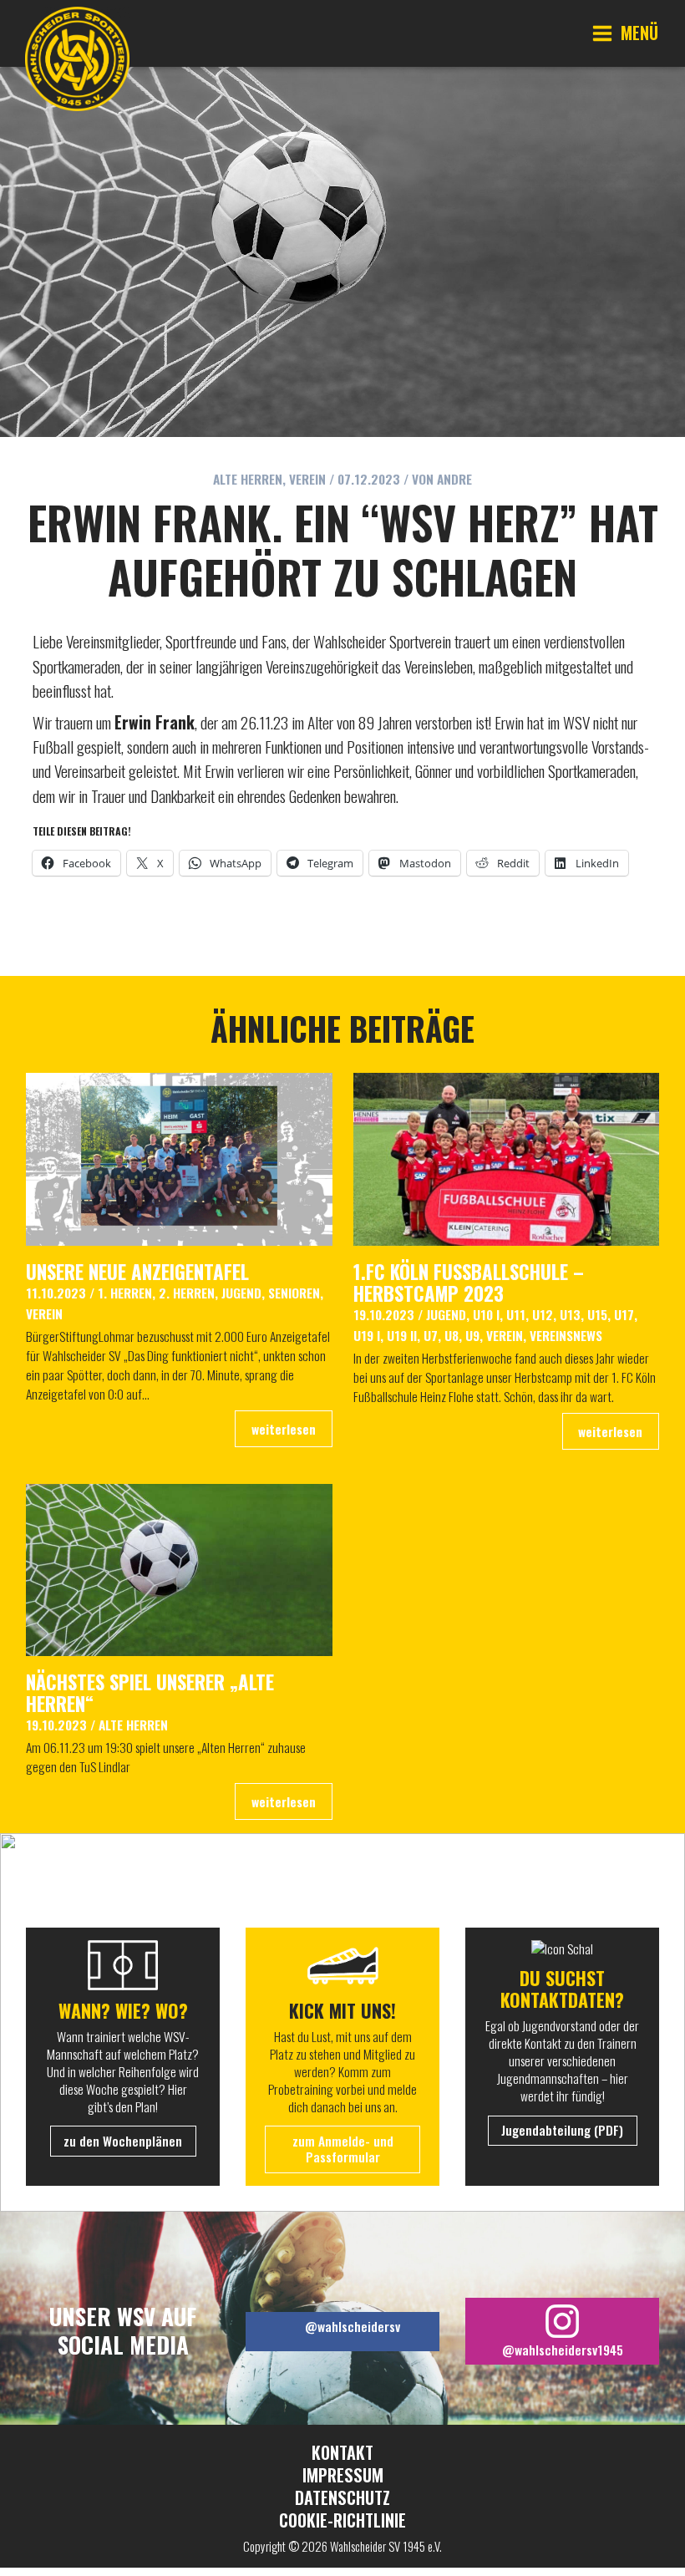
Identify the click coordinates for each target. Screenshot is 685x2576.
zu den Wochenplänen (123, 2141)
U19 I (367, 1335)
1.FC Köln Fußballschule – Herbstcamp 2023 (469, 1283)
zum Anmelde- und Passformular (343, 2149)
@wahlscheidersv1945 (563, 2350)
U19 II (402, 1335)
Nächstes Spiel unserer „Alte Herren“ (150, 1693)
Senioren (294, 1293)
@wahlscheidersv (353, 2326)
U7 (431, 1335)
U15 (597, 1314)
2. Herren (187, 1293)
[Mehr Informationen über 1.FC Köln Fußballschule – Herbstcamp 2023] (507, 1157)
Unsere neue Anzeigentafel (137, 1272)
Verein (307, 479)
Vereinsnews (566, 1335)
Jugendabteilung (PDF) (562, 2130)
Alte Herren (248, 479)
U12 (543, 1314)
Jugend (241, 1293)
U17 (624, 1314)
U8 (452, 1335)
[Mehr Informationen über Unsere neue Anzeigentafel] (179, 1157)
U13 (570, 1314)
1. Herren (125, 1293)
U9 (472, 1335)
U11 (516, 1314)
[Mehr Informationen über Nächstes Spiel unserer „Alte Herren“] (179, 1567)
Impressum (343, 2475)
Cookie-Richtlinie (342, 2520)
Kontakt (342, 2453)
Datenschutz (342, 2498)
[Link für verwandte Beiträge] (283, 1429)
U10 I (486, 1314)
